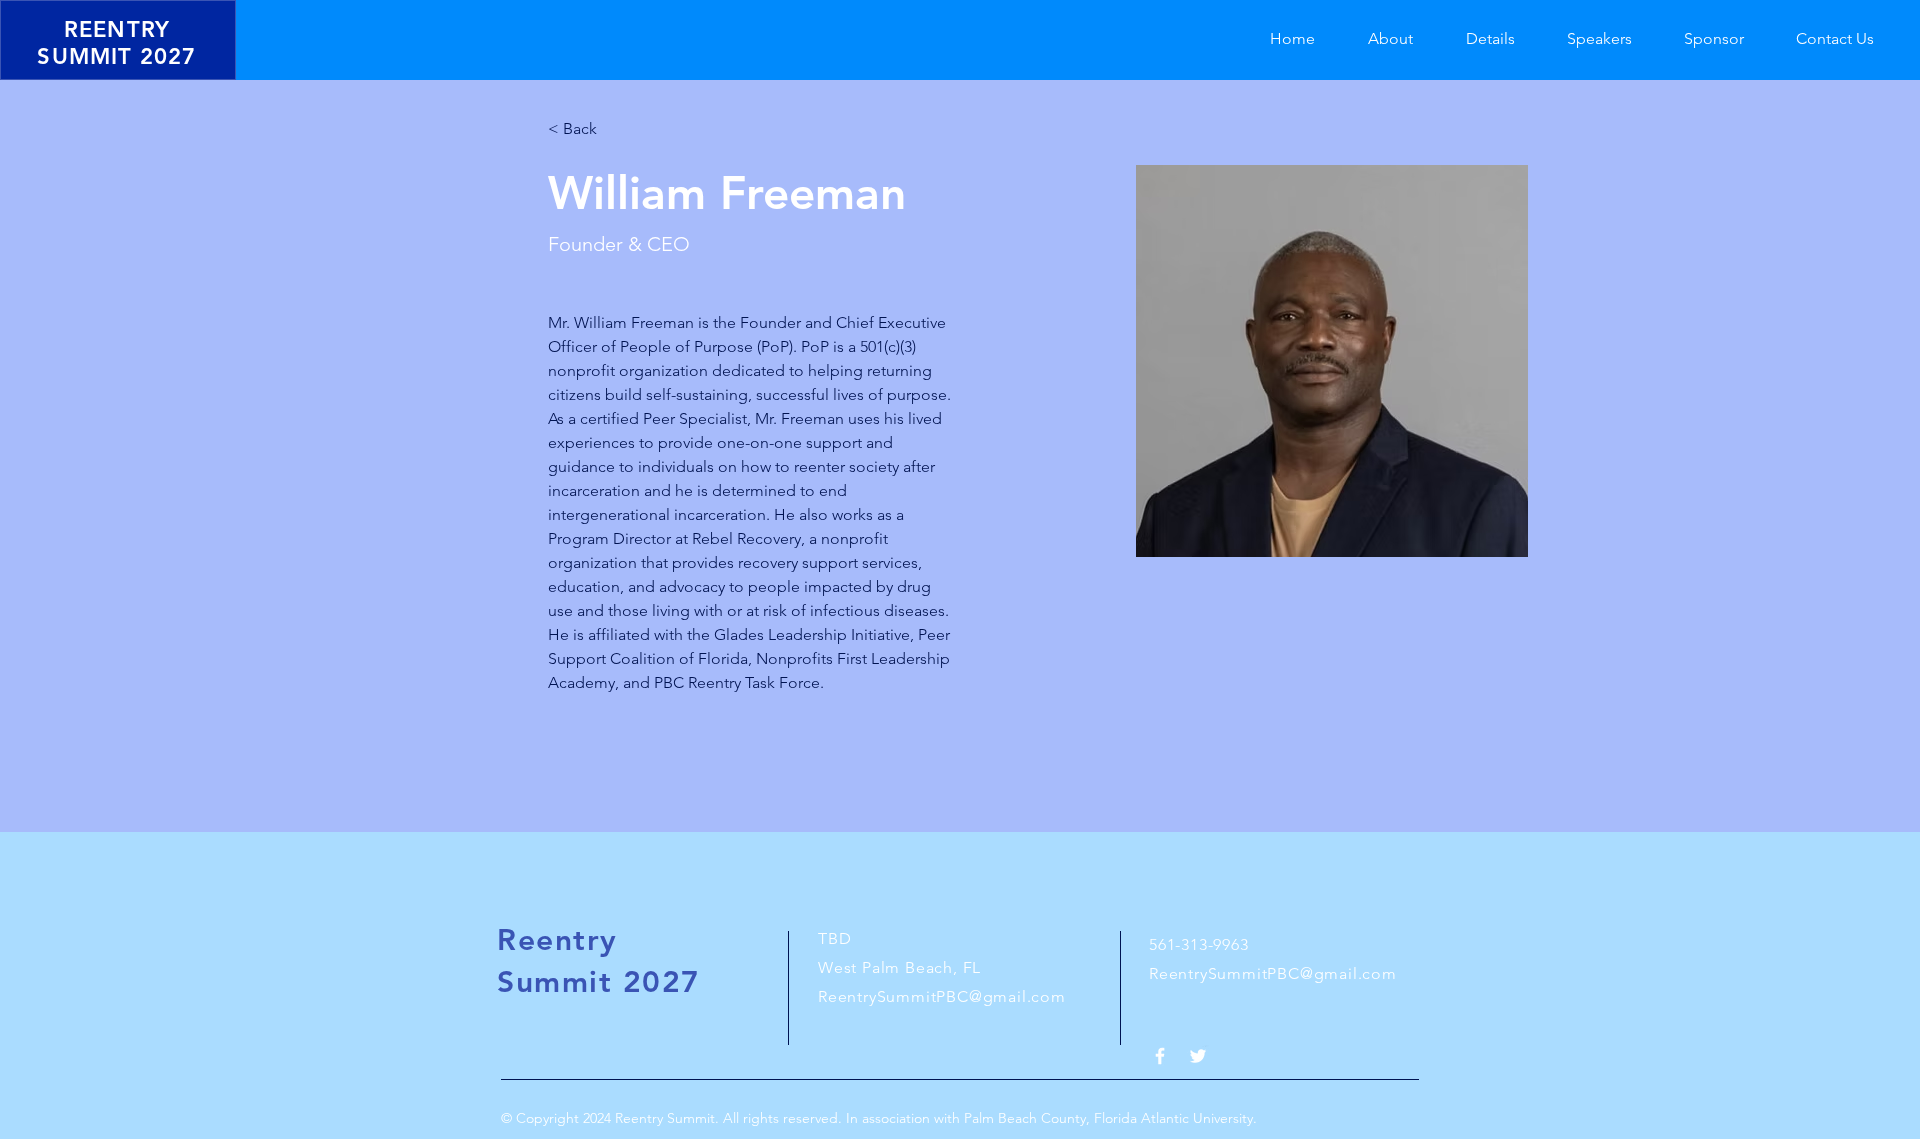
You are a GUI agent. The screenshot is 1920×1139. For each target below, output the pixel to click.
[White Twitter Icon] (1198, 1056)
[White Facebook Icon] (1160, 1056)
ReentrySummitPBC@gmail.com (942, 996)
